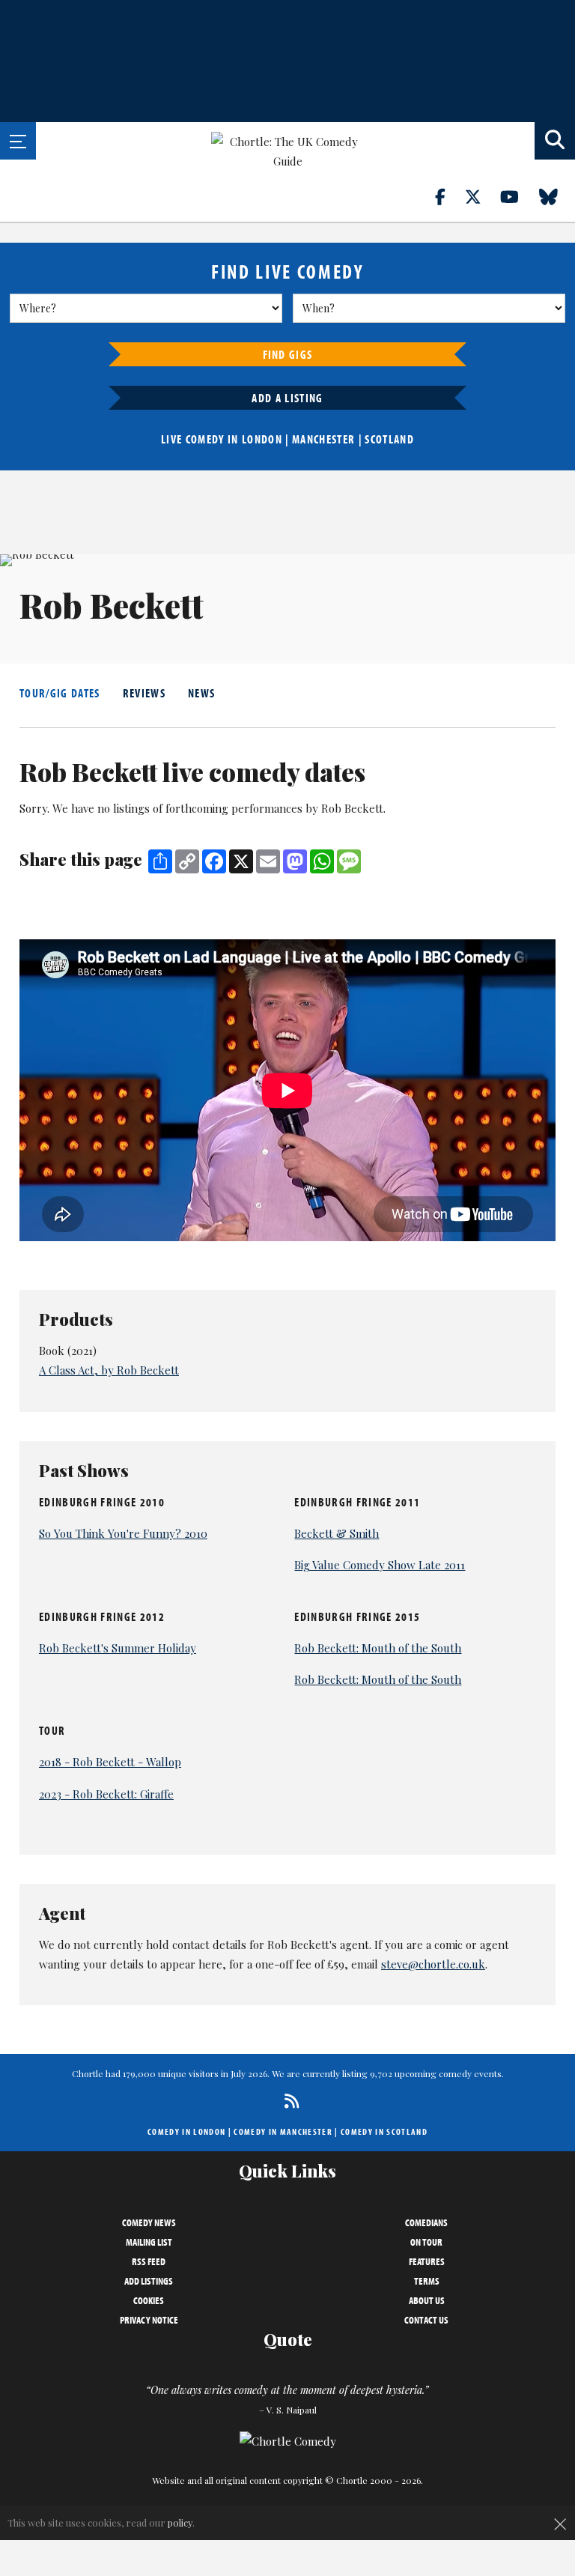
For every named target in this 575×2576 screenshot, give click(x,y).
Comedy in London (186, 2131)
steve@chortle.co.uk (433, 1964)
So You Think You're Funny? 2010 (123, 1533)
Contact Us (426, 2320)
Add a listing (287, 398)
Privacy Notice (149, 2320)
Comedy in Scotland (384, 2131)
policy (180, 2522)
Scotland (389, 439)
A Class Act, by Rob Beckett (109, 1370)
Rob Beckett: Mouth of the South (378, 1648)
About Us (427, 2300)
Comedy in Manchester (283, 2131)
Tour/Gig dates (60, 693)
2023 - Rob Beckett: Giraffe (106, 1794)
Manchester (323, 439)
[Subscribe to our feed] (288, 2101)
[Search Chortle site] (555, 141)
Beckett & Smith (337, 1533)
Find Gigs (288, 354)
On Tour (426, 2242)
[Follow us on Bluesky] (557, 196)
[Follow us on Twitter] (481, 196)
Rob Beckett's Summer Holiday (118, 1648)
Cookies (149, 2300)
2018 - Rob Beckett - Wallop (110, 1762)
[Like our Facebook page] (449, 196)
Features (427, 2261)
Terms (427, 2281)
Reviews (144, 693)
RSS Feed (149, 2261)
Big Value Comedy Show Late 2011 (380, 1565)
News (201, 693)
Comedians (426, 2222)
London (262, 439)
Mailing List (149, 2242)
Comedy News (149, 2222)
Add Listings (149, 2281)
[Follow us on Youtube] (518, 196)
